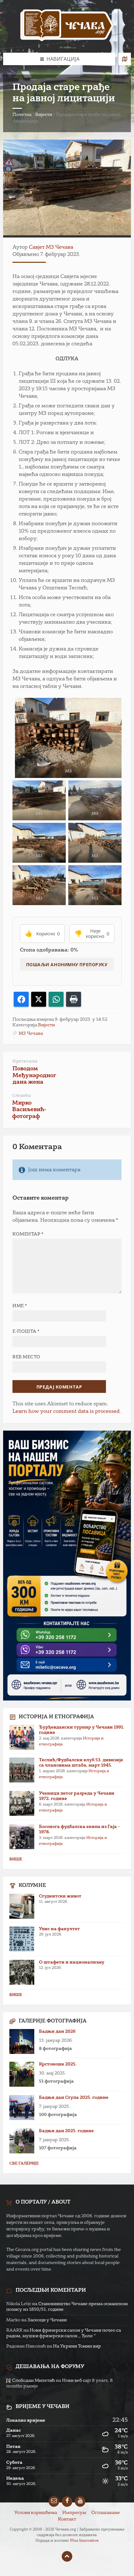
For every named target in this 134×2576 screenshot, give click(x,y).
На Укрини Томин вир (77, 2346)
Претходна (25, 1061)
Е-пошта (26, 1331)
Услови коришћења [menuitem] (36, 2513)
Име (20, 1306)
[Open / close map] (125, 59)
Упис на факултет (59, 1929)
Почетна (22, 115)
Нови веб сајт (77, 2381)
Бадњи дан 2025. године (66, 2131)
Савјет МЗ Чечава (51, 247)
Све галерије (24, 2164)
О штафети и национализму (72, 1962)
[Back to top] (67, 2556)
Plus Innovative (84, 2541)
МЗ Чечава (31, 1034)
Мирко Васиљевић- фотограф (29, 1110)
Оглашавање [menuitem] (106, 2513)
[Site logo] (67, 26)
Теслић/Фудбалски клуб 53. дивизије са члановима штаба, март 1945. (81, 1763)
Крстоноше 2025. (58, 2064)
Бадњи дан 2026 (57, 2032)
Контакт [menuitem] (67, 2519)
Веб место (26, 1357)
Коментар (28, 1234)
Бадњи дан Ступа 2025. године (74, 2098)
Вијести (44, 115)
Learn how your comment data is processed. (67, 1412)
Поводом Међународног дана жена (34, 1076)
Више (16, 1859)
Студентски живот (60, 1896)
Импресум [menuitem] (74, 2513)
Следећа (22, 1096)
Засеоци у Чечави (47, 2320)
